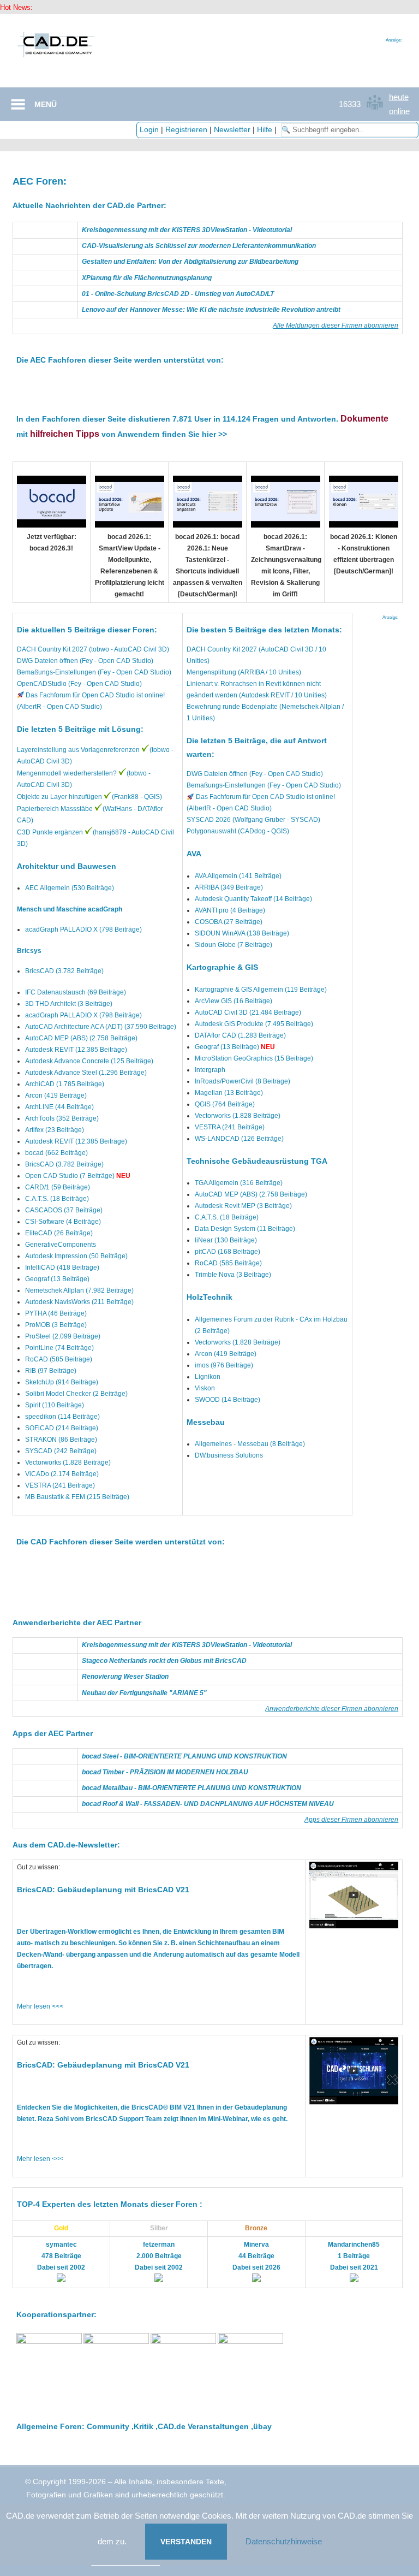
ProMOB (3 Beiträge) (56, 1325)
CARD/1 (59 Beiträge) (58, 1187)
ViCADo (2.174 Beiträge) (62, 1474)
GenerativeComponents (61, 1245)
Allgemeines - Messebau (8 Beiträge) (250, 1444)
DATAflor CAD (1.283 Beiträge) (240, 1035)
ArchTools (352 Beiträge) (62, 1118)
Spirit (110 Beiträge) (55, 1405)
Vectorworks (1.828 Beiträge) (68, 1462)
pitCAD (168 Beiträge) (228, 1252)
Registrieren (186, 129)
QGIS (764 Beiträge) (225, 1104)
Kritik (143, 2426)
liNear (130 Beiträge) (226, 1240)
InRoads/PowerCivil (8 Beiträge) (243, 1081)
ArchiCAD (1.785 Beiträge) (65, 1084)
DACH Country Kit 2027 (222, 649)
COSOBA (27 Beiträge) (229, 922)
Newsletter (232, 129)
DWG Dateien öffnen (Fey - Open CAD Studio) (85, 661)
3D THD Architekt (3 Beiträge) (69, 1004)
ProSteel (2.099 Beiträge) (63, 1336)
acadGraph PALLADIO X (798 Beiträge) (83, 929)
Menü (46, 104)
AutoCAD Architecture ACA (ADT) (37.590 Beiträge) (101, 1027)
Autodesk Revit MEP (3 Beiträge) (243, 1206)
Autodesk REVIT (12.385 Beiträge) (76, 1050)
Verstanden (186, 2542)
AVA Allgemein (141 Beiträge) (238, 876)
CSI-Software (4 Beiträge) (63, 1222)
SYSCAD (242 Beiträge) (61, 1451)
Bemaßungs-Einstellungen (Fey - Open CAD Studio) (94, 672)
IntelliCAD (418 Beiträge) (62, 1268)
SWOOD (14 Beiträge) (228, 1400)
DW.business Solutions (229, 1455)
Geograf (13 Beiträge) (57, 1279)
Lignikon (208, 1377)
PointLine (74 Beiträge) (59, 1348)
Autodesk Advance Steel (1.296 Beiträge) (86, 1073)
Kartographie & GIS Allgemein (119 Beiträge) (261, 990)
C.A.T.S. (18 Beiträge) (57, 1199)
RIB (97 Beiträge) (51, 1371)
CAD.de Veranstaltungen (203, 2426)
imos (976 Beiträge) (224, 1365)
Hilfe (265, 129)
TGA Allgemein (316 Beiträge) (239, 1183)
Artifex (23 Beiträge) (55, 1130)
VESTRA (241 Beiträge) (60, 1485)
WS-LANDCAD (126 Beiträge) (239, 1139)
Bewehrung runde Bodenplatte (232, 707)
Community (108, 2426)
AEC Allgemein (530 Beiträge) (70, 888)
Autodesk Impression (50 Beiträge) (76, 1256)
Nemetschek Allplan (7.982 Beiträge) (79, 1290)
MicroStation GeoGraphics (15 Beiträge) (254, 1058)
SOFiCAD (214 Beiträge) (62, 1428)
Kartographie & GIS (222, 967)
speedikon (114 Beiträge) (62, 1417)
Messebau (206, 1422)
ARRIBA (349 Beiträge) (229, 887)
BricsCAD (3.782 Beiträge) (64, 971)
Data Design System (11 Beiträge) (245, 1229)
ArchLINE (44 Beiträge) (59, 1107)
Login (149, 129)
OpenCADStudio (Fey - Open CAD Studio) (79, 684)
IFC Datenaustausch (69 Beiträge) (76, 992)
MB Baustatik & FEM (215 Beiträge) (77, 1497)
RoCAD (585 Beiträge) (59, 1359)
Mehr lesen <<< (40, 2006)
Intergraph (210, 1070)
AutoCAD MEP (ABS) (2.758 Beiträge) (81, 1038)
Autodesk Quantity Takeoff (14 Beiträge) (253, 899)
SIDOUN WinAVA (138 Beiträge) (242, 933)
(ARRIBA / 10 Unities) (269, 672)
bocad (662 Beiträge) (56, 1153)
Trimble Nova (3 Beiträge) (233, 1275)
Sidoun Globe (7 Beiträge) (234, 945)
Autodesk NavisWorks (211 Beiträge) (79, 1302)
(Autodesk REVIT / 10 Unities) (282, 695)
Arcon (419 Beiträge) (56, 1095)
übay (262, 2426)
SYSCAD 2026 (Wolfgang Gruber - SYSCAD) (253, 820)
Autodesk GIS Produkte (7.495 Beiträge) (254, 1024)
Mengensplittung (211, 672)
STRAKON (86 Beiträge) (61, 1440)
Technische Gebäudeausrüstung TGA (257, 1161)
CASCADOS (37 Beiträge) (64, 1210)
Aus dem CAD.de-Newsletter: (66, 1845)
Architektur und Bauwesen (67, 866)
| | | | (209, 129)
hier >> (214, 434)
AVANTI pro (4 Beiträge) (230, 910)
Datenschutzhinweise (284, 2541)
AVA (194, 854)
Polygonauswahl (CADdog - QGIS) (238, 831)
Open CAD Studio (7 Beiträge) (70, 1176)
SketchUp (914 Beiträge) (62, 1382)
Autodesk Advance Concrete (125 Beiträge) (89, 1061)
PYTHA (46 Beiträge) (56, 1313)
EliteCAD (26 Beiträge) (59, 1233)
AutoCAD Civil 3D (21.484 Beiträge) (248, 1012)
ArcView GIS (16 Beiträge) (234, 1001)
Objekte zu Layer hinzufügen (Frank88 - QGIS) (89, 797)
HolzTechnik (209, 1297)
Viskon (205, 1388)
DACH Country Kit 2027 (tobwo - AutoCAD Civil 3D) (93, 649)
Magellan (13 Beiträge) (229, 1093)
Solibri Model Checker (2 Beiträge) (76, 1394)
